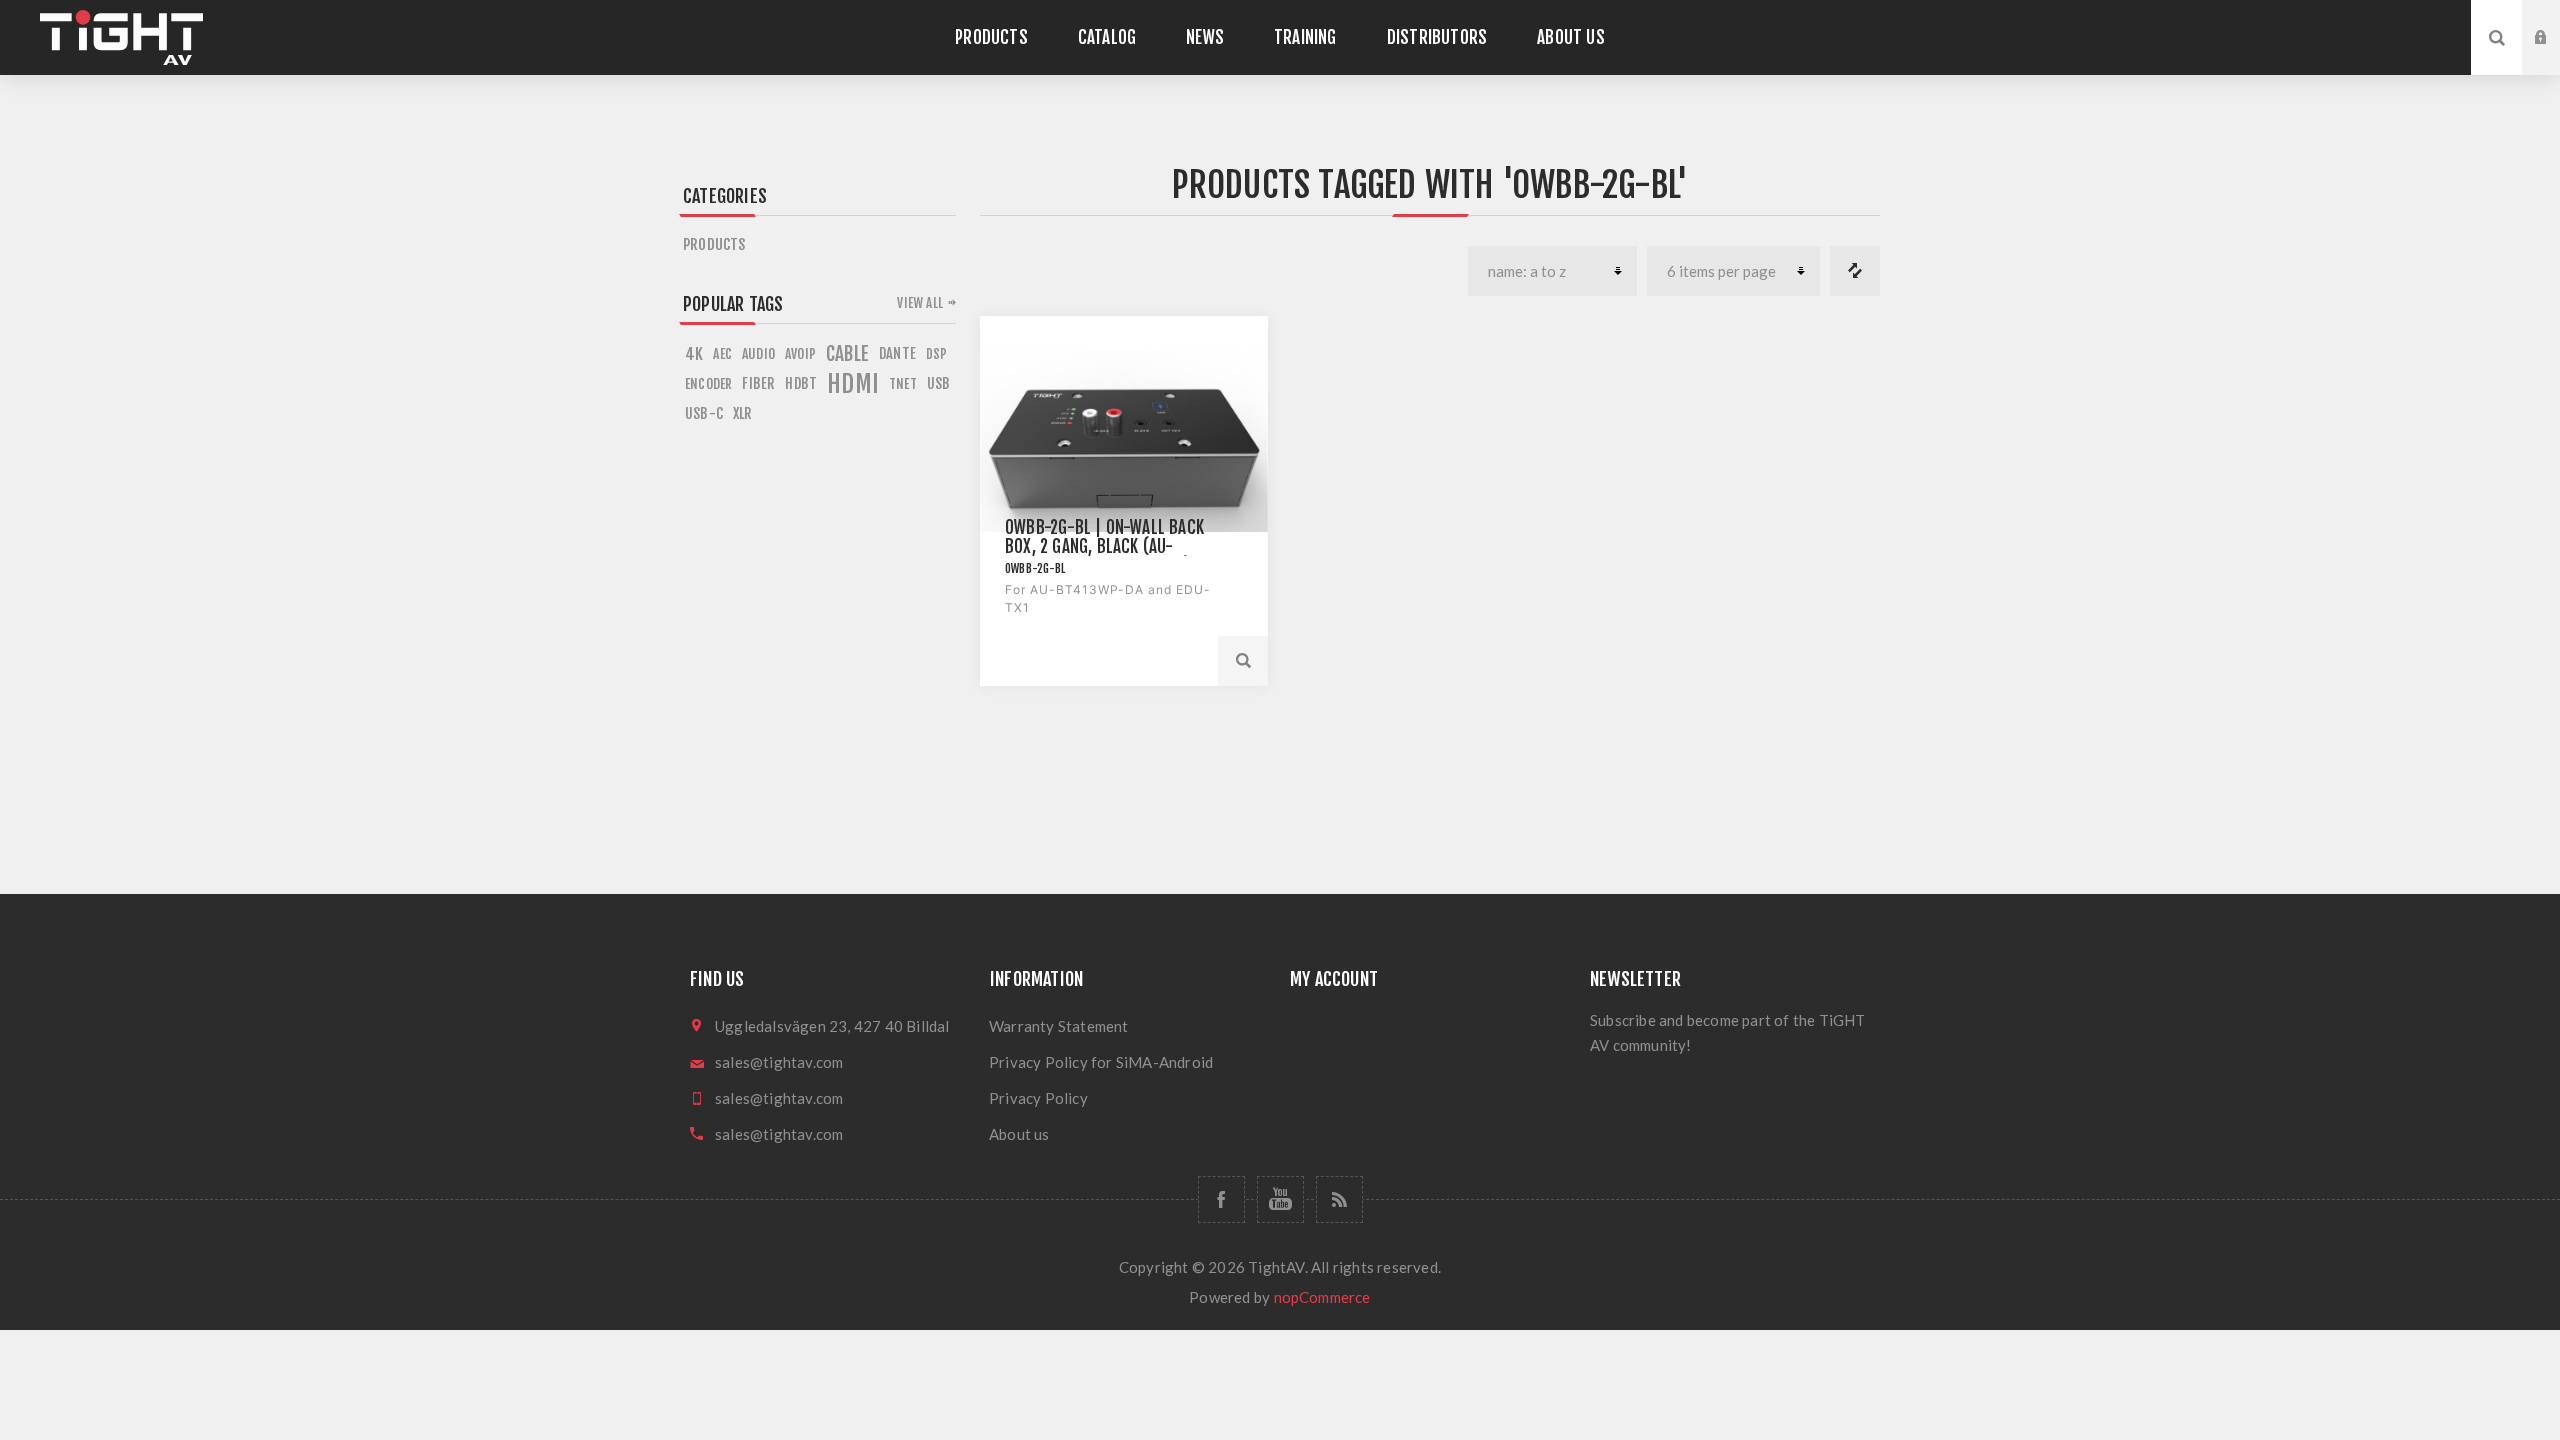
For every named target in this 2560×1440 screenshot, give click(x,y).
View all (920, 303)
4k (694, 354)
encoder (708, 383)
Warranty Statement (1059, 1026)
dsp (937, 354)
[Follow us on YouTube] (1280, 1199)
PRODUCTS (714, 244)
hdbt (801, 383)
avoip (800, 353)
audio (758, 353)
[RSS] (1339, 1199)
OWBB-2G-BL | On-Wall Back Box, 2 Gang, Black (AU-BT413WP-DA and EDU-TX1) (1104, 546)
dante (897, 353)
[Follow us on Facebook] (1221, 1199)
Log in (2556, 19)
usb (939, 383)
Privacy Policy (1038, 1098)
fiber (758, 383)
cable (847, 354)
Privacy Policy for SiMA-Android (1101, 1062)
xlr (743, 413)
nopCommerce (1322, 1297)
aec (722, 353)
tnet (903, 383)
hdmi (853, 384)
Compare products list (1855, 271)
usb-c (704, 413)
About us (1019, 1134)
